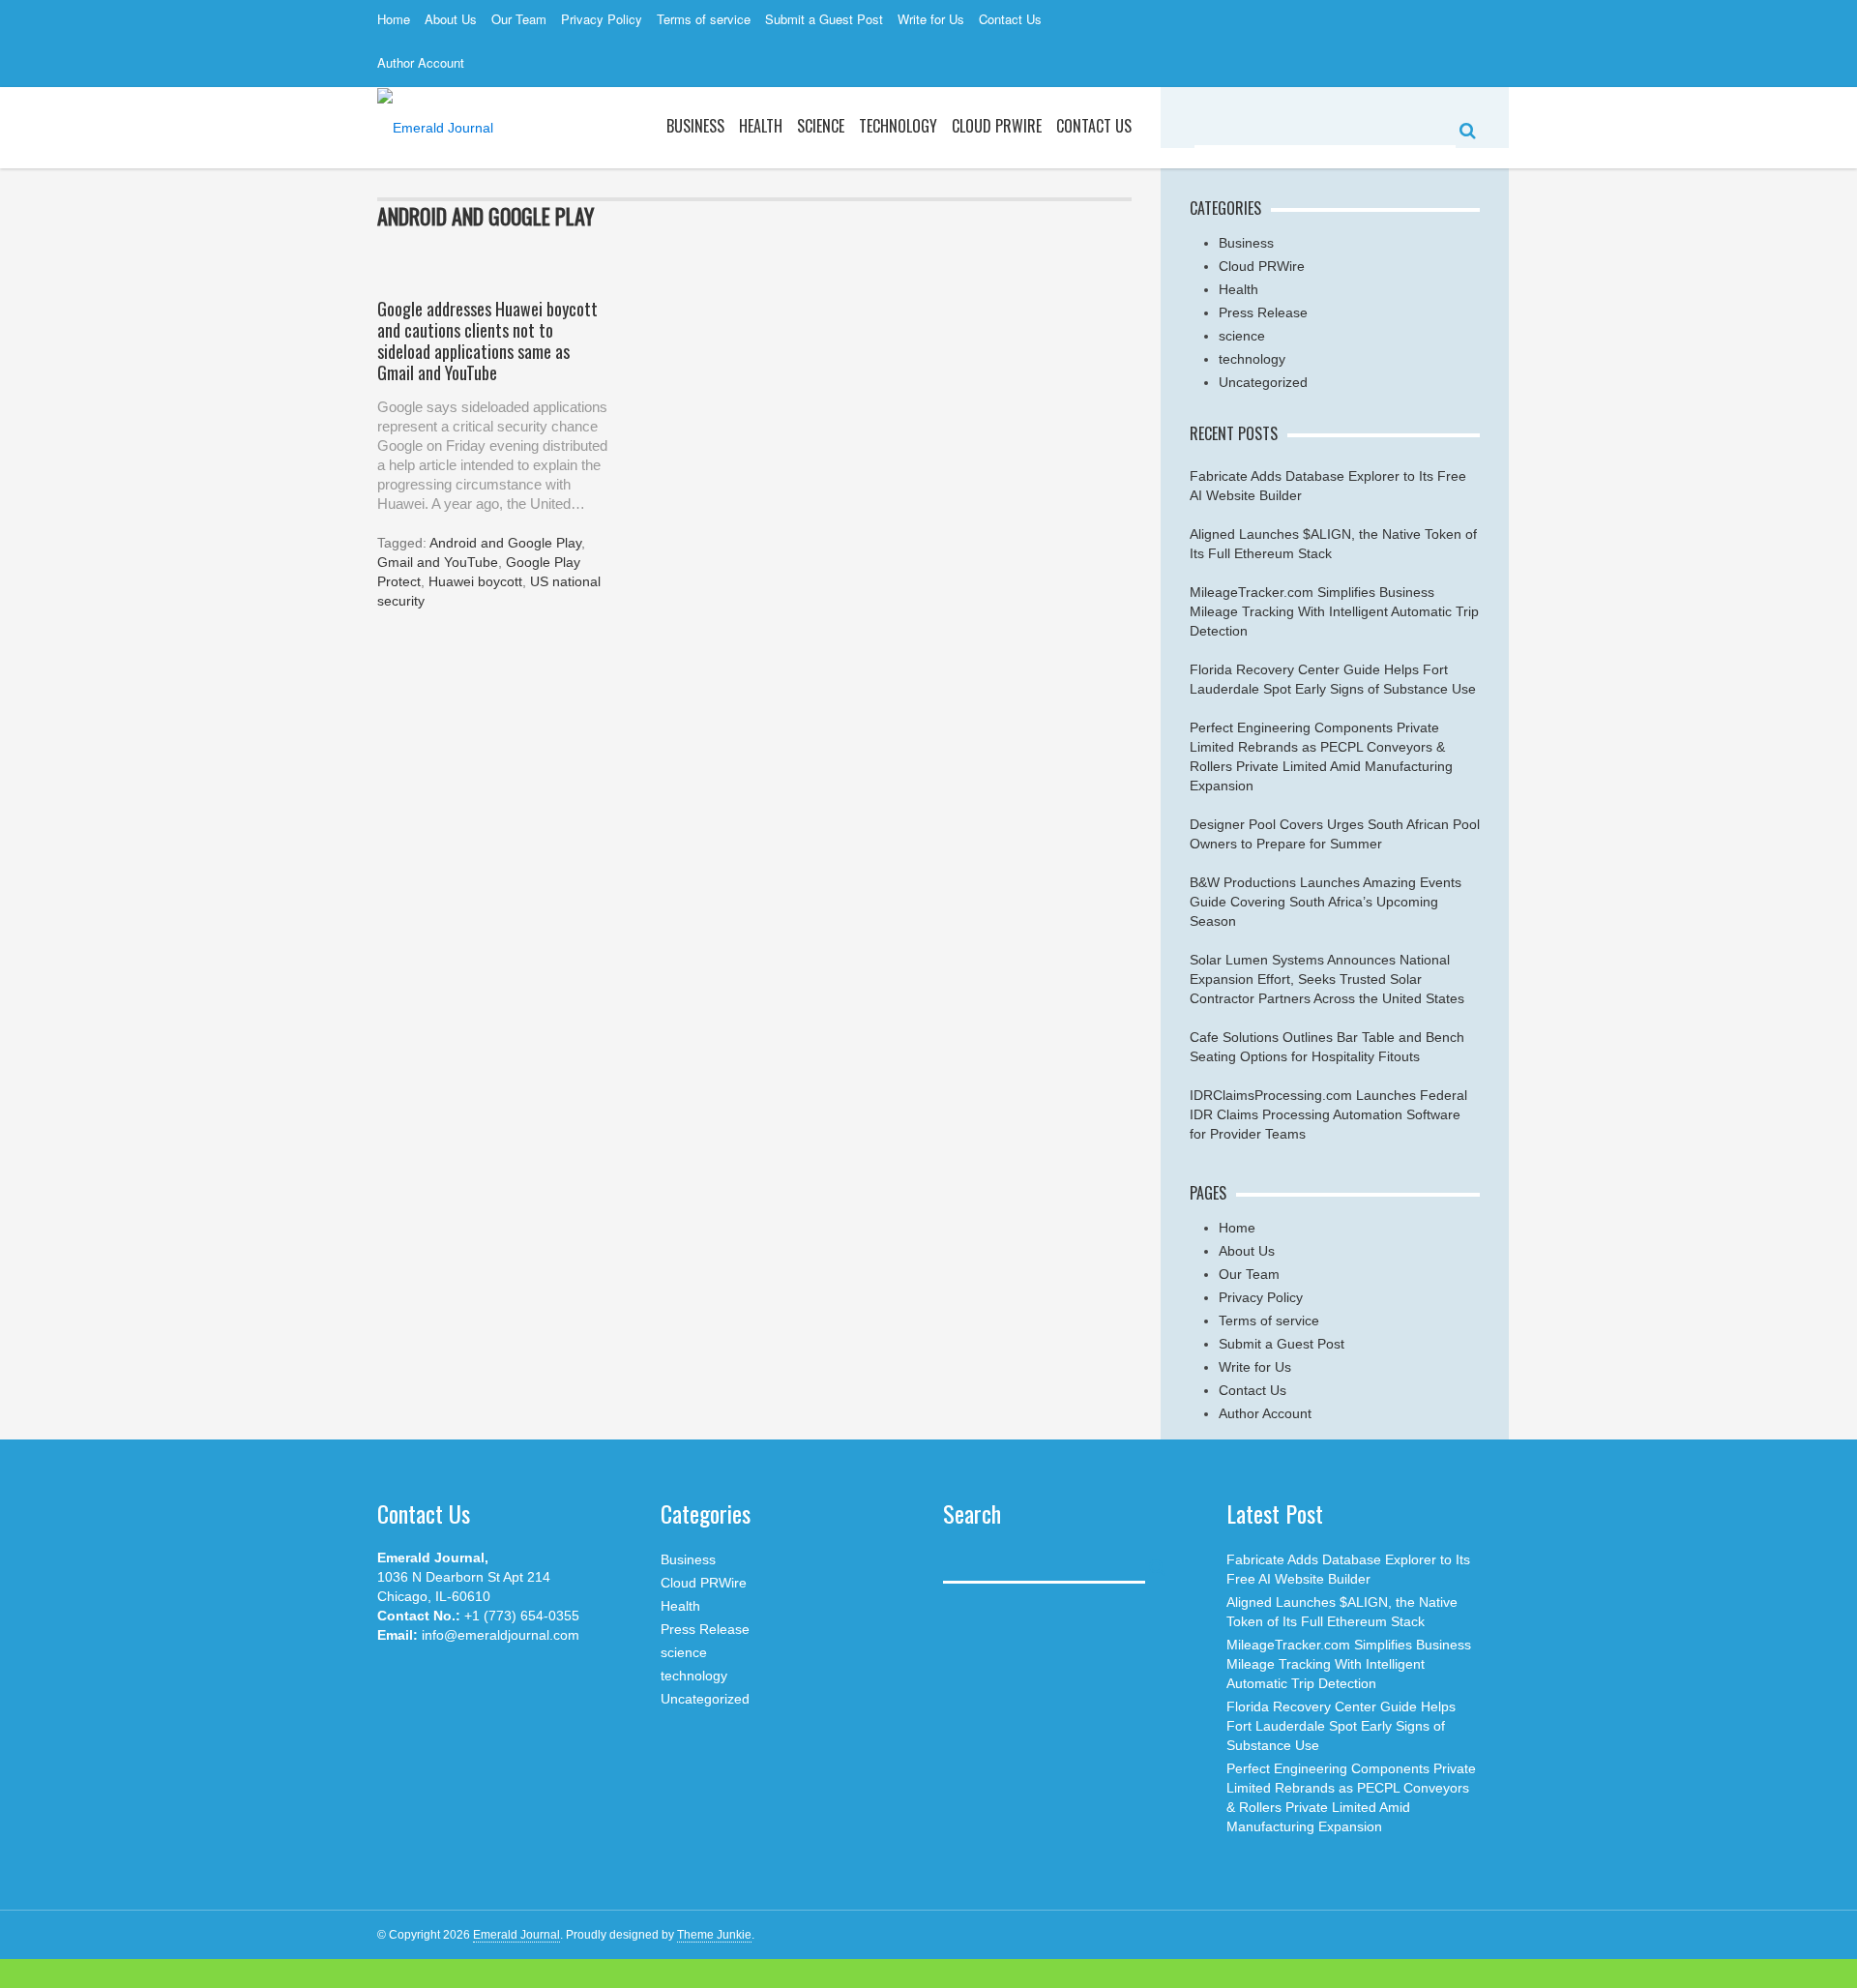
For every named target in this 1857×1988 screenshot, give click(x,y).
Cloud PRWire (997, 126)
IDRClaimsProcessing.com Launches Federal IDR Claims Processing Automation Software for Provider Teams (1328, 1114)
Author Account (421, 62)
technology (1252, 359)
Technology (898, 126)
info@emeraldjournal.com (501, 1635)
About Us (451, 19)
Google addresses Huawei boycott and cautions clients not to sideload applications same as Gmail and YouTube (487, 341)
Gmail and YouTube (438, 562)
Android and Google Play (505, 543)
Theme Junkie (714, 1935)
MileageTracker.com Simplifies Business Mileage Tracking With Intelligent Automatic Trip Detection (1334, 611)
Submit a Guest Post (824, 19)
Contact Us (1010, 19)
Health (761, 126)
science (821, 126)
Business (695, 126)
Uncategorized (1263, 382)
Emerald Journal (516, 1935)
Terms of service (704, 19)
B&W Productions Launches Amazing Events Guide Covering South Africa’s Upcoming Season (1326, 902)
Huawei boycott (475, 581)
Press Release (1263, 312)
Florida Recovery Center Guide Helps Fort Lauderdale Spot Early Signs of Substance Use (1341, 1726)
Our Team (519, 19)
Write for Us (931, 19)
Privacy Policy (602, 19)
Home (394, 19)
